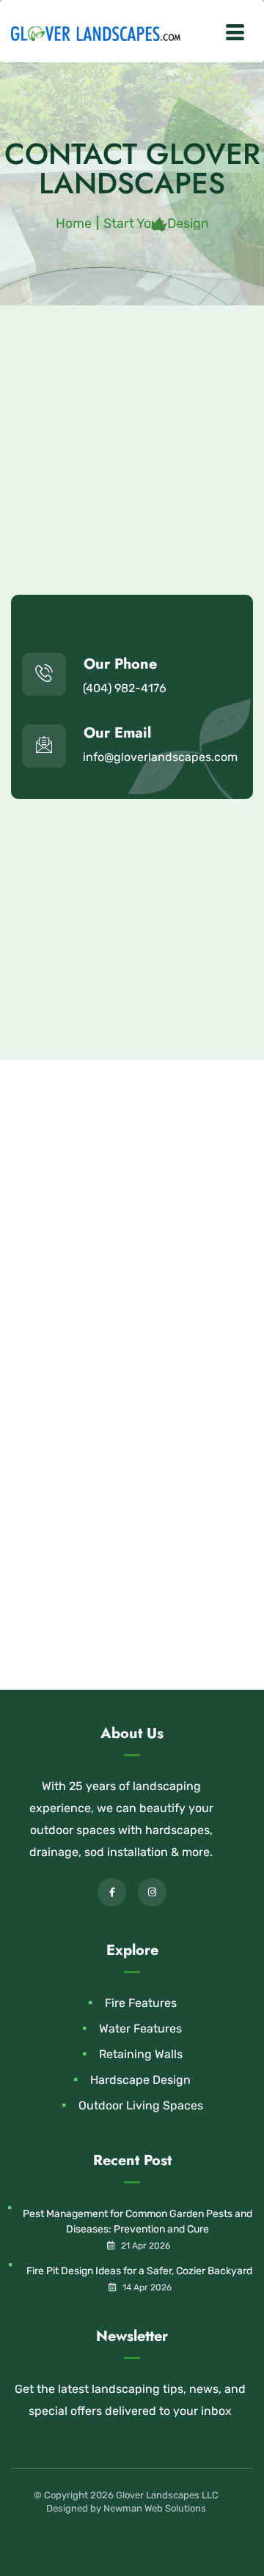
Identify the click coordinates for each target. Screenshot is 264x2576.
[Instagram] (152, 1892)
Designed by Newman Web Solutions (126, 2508)
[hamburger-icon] (235, 34)
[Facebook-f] (112, 1892)
